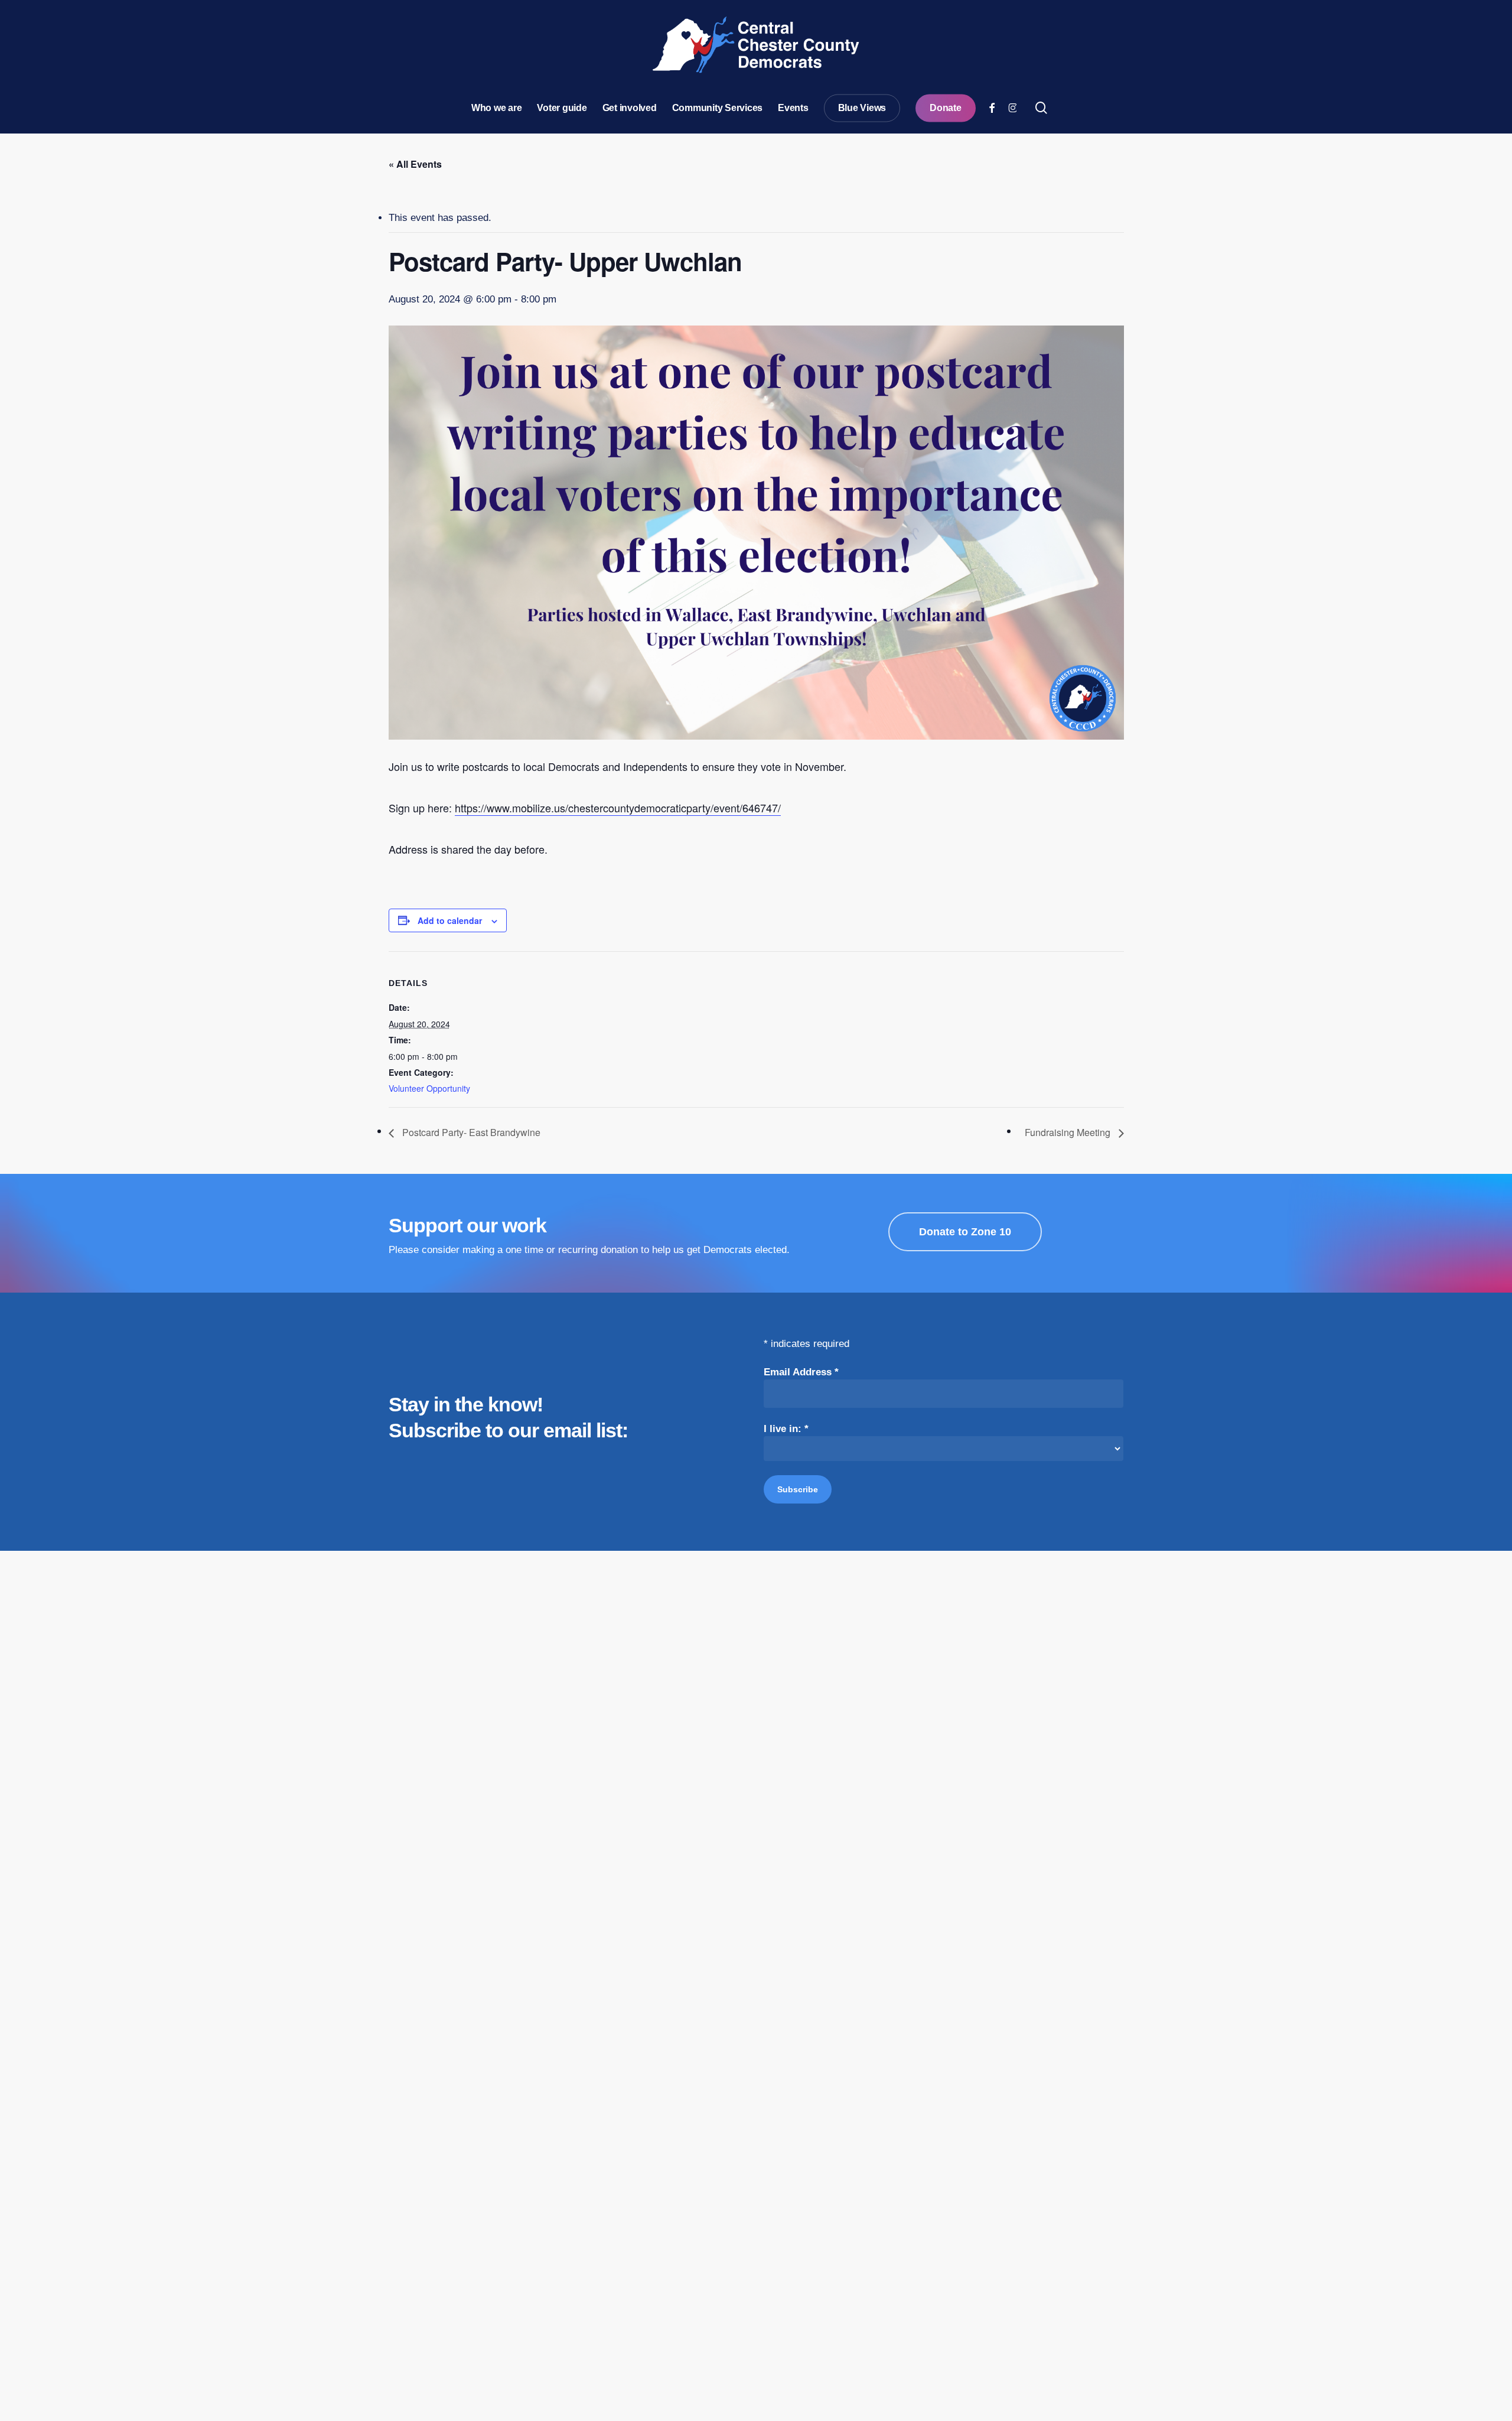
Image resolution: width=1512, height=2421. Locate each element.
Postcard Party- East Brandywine (470, 1132)
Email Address (801, 1372)
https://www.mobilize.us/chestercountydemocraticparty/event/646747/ (618, 808)
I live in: (786, 1429)
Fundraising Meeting (1069, 1132)
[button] (965, 1232)
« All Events (415, 164)
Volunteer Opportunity (429, 1088)
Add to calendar (450, 920)
